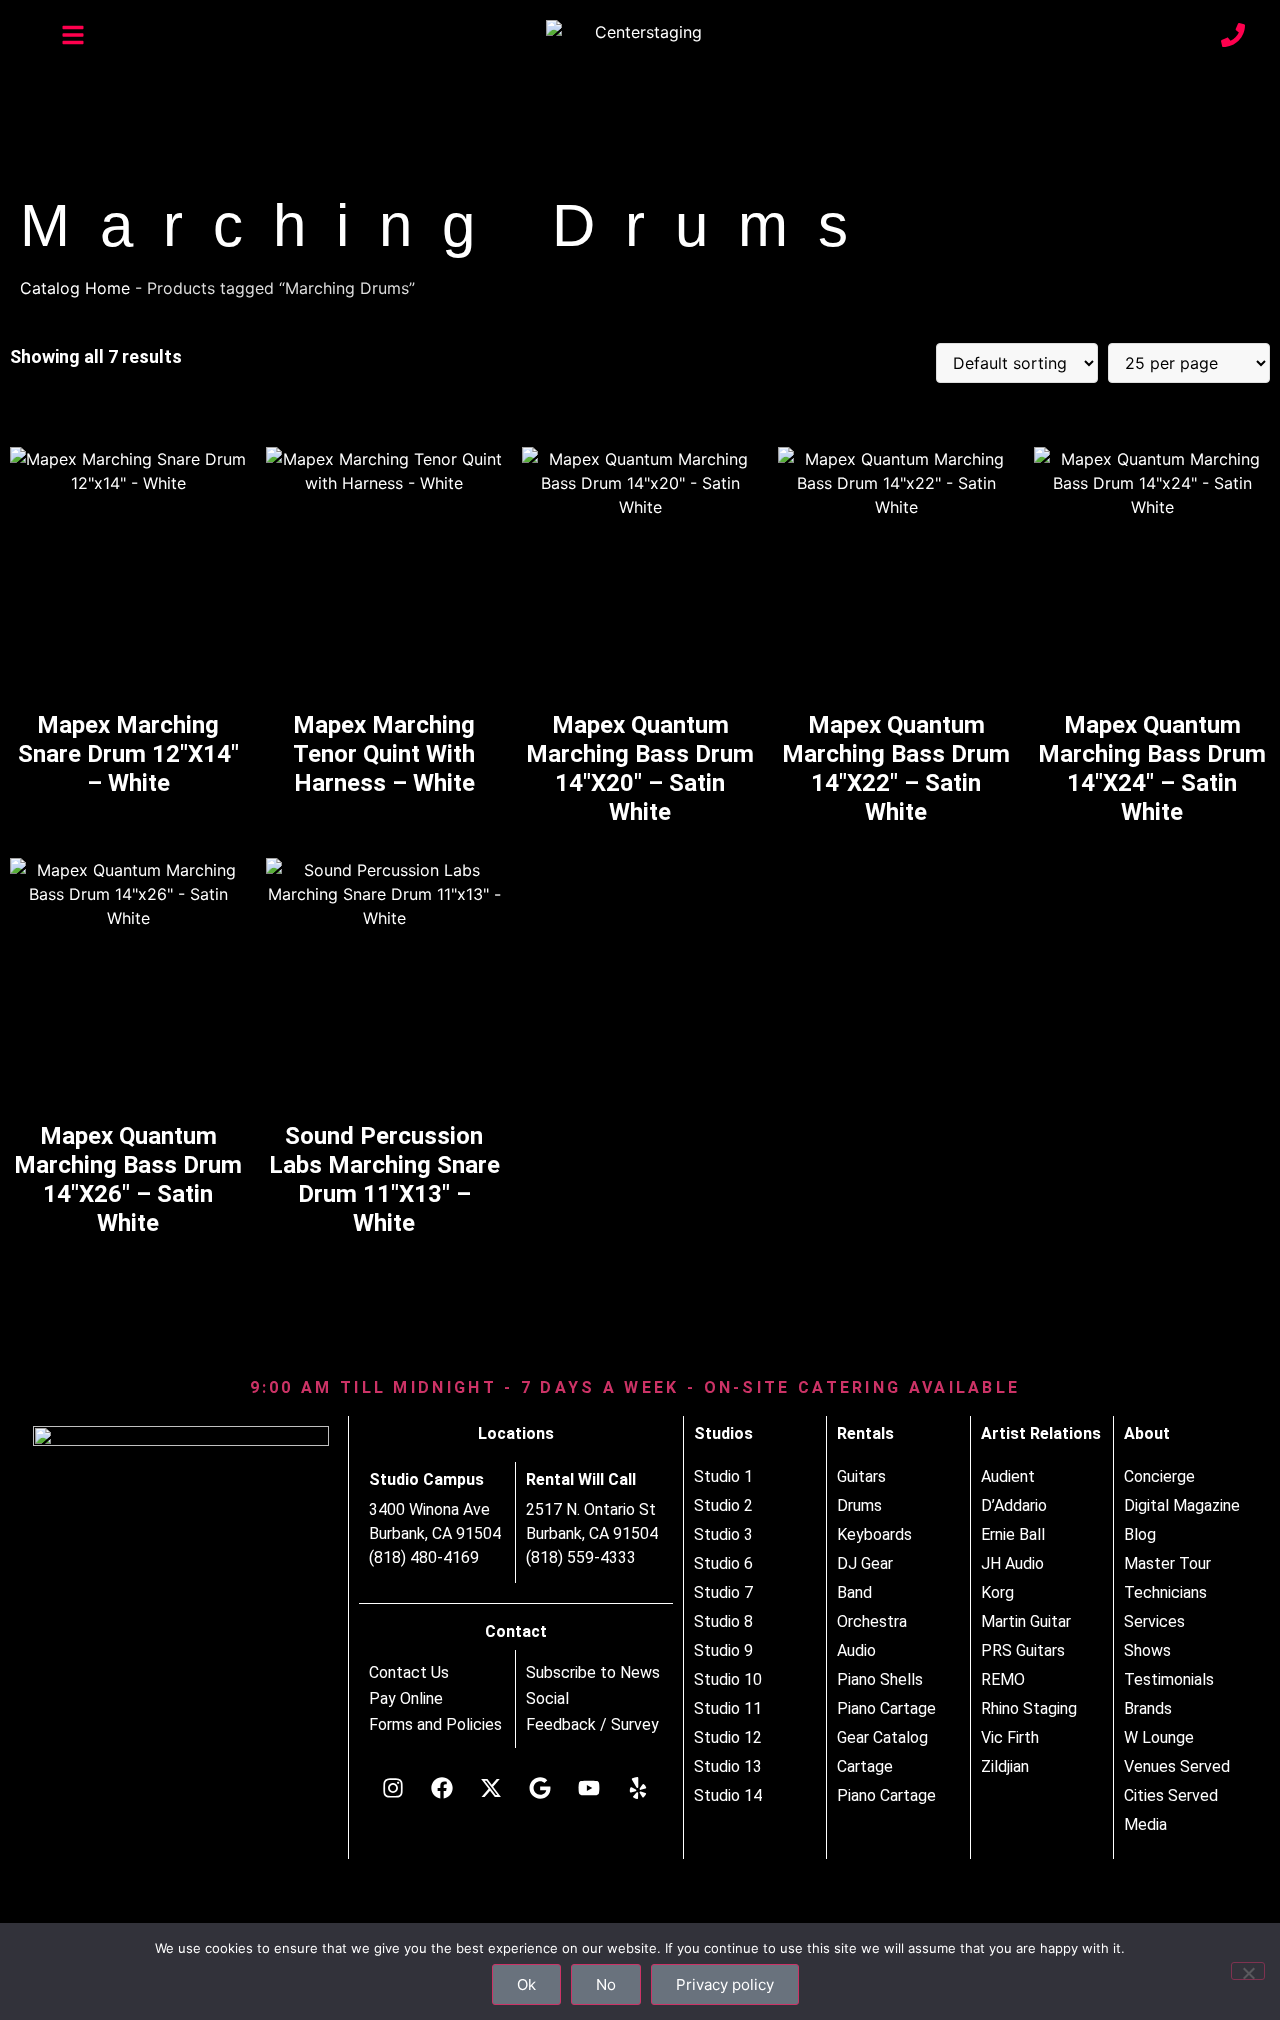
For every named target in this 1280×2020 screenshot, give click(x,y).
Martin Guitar (1026, 1621)
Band (854, 1592)
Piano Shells (880, 1679)
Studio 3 (723, 1534)
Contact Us (409, 1673)
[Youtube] (589, 1788)
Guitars (861, 1476)
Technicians (1165, 1592)
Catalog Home (75, 288)
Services (1154, 1621)
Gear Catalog (882, 1737)
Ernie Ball (1013, 1534)
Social (547, 1699)
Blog (1140, 1534)
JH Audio (1012, 1563)
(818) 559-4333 (581, 1557)
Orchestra (872, 1621)
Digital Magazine (1182, 1505)
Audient (1008, 1476)
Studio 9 (723, 1650)
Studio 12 (728, 1737)
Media (1145, 1824)
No (606, 1984)
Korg (997, 1592)
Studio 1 (723, 1476)
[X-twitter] (491, 1788)
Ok (526, 1984)
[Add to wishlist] (215, 468)
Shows (1147, 1650)
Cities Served (1171, 1795)
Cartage (865, 1766)
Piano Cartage (886, 1708)
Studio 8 (723, 1621)
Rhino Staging (1029, 1708)
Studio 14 (728, 1795)
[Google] (540, 1788)
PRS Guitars (1023, 1650)
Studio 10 (728, 1679)
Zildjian (1005, 1766)
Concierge (1159, 1476)
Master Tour (1167, 1563)
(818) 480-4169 (424, 1557)
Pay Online (406, 1699)
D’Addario (1014, 1505)
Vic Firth (1010, 1737)
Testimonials (1169, 1679)
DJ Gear (865, 1563)
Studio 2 (723, 1505)
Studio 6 (723, 1563)
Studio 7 (723, 1592)
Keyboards (874, 1534)
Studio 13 (728, 1766)
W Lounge (1159, 1737)
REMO (1003, 1679)
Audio (856, 1650)
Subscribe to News (593, 1673)
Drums (859, 1505)
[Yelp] (638, 1788)
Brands (1148, 1708)
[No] (1248, 1971)
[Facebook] (442, 1788)
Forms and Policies (435, 1725)
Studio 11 (728, 1708)
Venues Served (1177, 1766)
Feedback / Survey (592, 1725)
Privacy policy (725, 1984)
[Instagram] (393, 1788)
